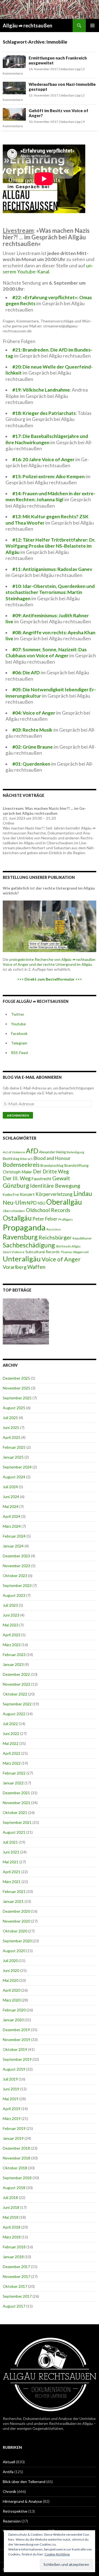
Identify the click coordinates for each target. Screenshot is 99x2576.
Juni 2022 (11, 1733)
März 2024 (12, 1526)
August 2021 (14, 1832)
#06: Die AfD (26, 673)
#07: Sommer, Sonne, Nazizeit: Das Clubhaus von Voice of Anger (46, 653)
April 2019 (12, 2109)
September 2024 (17, 1467)
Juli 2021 (10, 1842)
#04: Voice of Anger (34, 713)
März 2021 (12, 1882)
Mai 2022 (11, 1743)
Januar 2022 (13, 1783)
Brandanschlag (52, 1166)
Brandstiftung (76, 1165)
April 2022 (12, 1753)
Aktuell (9, 2462)
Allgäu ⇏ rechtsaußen (28, 26)
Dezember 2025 (16, 1378)
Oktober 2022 (15, 1694)
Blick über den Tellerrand (24, 2482)
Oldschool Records (48, 1210)
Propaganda (24, 1227)
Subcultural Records (42, 1252)
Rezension (12, 2521)
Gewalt (61, 1178)
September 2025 (17, 1398)
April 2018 (12, 2227)
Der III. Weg (17, 1178)
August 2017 (14, 2306)
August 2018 (14, 2188)
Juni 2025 (11, 1427)
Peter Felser (45, 1219)
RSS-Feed (19, 1053)
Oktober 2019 (15, 2049)
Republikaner (82, 1238)
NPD (32, 1203)
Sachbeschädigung (29, 1245)
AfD (32, 1151)
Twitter (18, 1014)
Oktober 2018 (15, 2168)
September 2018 (17, 2178)
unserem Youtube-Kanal (48, 269)
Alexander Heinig (52, 1152)
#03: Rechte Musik (32, 730)
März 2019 (12, 2118)
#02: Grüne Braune (33, 747)
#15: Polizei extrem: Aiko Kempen (49, 476)
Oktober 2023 (15, 1576)
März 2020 (12, 2000)
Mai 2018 (11, 2217)
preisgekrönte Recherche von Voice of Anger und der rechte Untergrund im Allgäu (49, 962)
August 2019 (14, 2069)
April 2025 (12, 1437)
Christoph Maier (17, 1172)
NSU (41, 1203)
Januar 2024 (13, 1546)
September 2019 (17, 2059)
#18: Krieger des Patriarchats (44, 413)
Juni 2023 (11, 1615)
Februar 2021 (14, 1891)
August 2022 (14, 1714)
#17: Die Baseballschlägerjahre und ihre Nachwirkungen (47, 439)
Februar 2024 (14, 1536)
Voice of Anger (61, 1259)
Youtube (18, 1024)
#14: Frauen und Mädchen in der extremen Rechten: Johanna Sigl (50, 497)
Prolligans (66, 1219)
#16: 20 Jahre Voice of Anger (43, 459)
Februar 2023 (14, 1654)
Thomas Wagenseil (75, 1252)
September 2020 (17, 1941)
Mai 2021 (11, 1862)
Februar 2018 (14, 2247)
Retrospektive (15, 2511)
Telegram (19, 1043)
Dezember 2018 (16, 2148)
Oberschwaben (14, 1211)
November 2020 (16, 1921)
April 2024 (12, 1516)
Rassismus (54, 1229)
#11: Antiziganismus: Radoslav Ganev (52, 569)
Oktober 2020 (15, 1931)
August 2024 (14, 1477)
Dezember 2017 (16, 2267)
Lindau (83, 1193)
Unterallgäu (22, 1259)
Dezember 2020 (16, 1911)
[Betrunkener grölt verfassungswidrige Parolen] (26, 1321)
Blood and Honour (52, 1158)
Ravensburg (20, 1237)
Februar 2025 (14, 1447)
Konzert (27, 1194)
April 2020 (12, 1990)
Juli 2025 (10, 1418)
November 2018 (16, 2158)
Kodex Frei (11, 1195)
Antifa (8, 2472)
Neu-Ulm (14, 1202)
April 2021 (12, 1872)
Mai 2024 (11, 1506)
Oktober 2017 (15, 2286)
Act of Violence (14, 1152)
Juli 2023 (10, 1605)
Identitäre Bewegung (55, 1186)
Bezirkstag (11, 1159)
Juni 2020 (11, 1970)
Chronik (9, 2491)
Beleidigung (75, 1152)
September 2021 (17, 1822)
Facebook (19, 1033)
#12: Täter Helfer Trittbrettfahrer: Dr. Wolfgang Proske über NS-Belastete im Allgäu (50, 546)
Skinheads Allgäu (68, 1246)
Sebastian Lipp (70, 69)
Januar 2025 (13, 1457)
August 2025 (14, 1408)
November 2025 (16, 1388)
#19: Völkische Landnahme (41, 390)
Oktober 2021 (15, 1812)
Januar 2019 (13, 2138)
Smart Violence (14, 1252)
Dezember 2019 (16, 2030)
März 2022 (12, 1763)
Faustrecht (41, 1179)
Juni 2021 (11, 1852)
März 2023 (12, 1645)
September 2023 (17, 1585)
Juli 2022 (10, 1724)
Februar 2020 (14, 2010)
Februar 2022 (14, 1773)
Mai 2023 (11, 1625)
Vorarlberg (15, 1267)
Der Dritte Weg (51, 1171)
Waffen (36, 1267)
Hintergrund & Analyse (22, 2501)
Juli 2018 (10, 2197)
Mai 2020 (11, 1980)
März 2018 (12, 2237)
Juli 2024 (10, 1487)
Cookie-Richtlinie (57, 2554)
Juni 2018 (11, 2207)
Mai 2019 (11, 2099)
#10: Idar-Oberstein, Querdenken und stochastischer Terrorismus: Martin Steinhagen (50, 592)
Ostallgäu (17, 1218)
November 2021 (16, 1803)
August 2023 (14, 1595)
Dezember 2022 (16, 1674)
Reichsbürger (55, 1237)
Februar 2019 (14, 2128)
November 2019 (16, 2039)
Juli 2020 (10, 1961)
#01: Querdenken (31, 764)
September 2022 (17, 1704)
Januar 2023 (13, 1664)
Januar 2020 (13, 2020)
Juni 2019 (11, 2089)
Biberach (26, 1159)
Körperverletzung (54, 1194)
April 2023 (12, 1635)
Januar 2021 (13, 1901)
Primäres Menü (92, 26)
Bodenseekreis (21, 1165)
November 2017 (16, 2276)
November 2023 (16, 1566)
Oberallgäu (64, 1202)
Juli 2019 (10, 2079)
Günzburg (16, 1185)
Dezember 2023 (16, 1556)
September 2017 (17, 2296)
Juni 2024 (11, 1497)
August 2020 (14, 1951)
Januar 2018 (13, 2257)
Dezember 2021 (16, 1793)
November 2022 (16, 1684)
